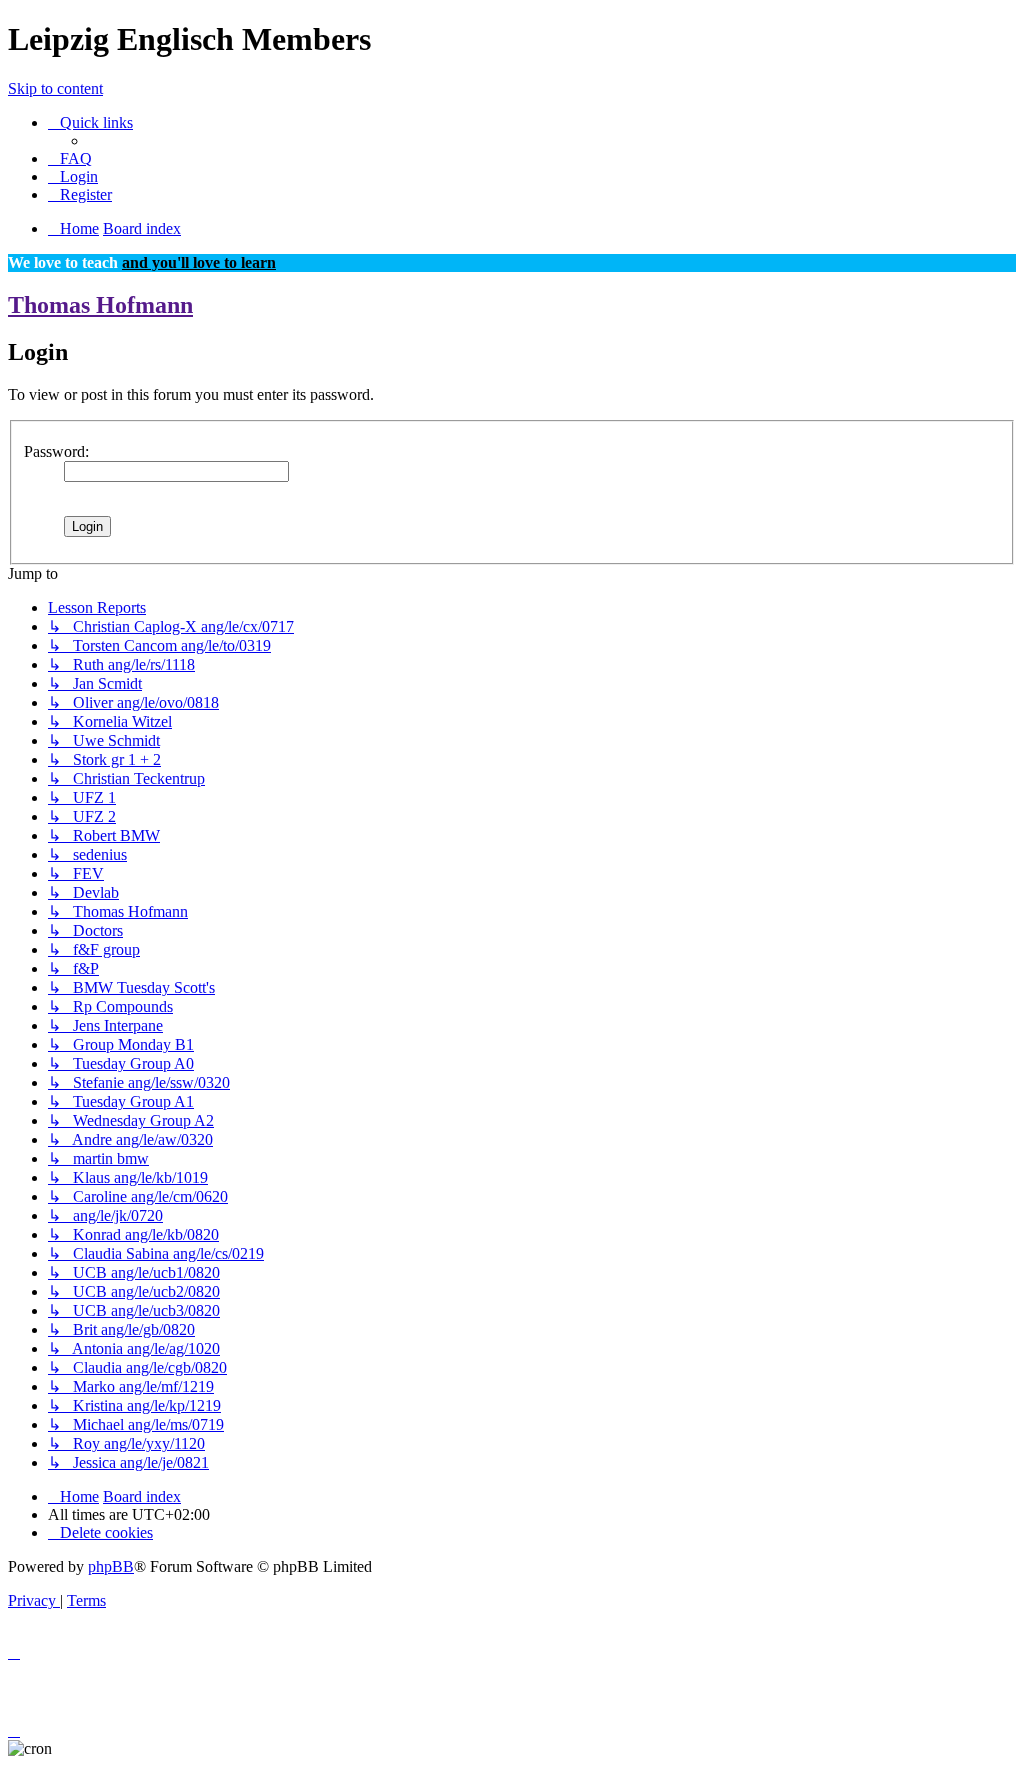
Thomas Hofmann (100, 305)
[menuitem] (70, 158)
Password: (56, 451)
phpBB (111, 1566)
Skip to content (55, 88)
